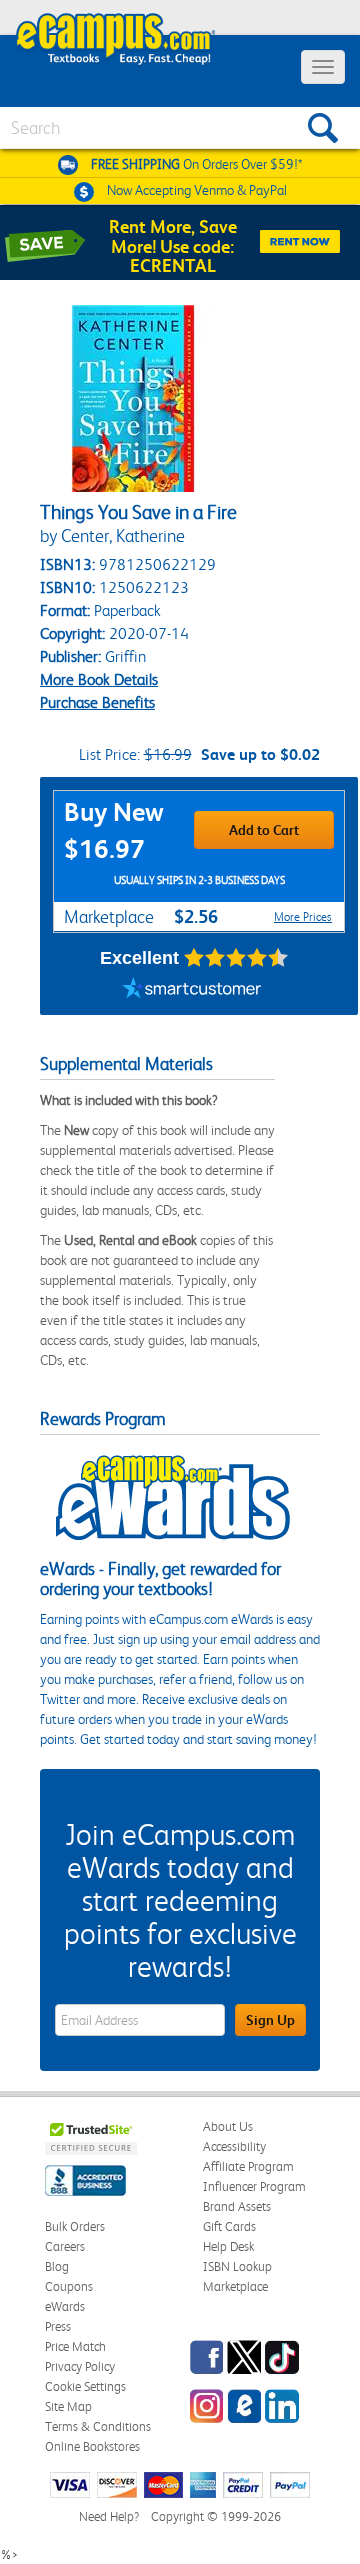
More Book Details (99, 679)
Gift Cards (229, 2226)
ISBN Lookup (237, 2266)
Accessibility (234, 2146)
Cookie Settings (85, 2386)
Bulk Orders (75, 2226)
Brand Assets (237, 2206)
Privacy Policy (80, 2366)
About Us (228, 2126)
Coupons (69, 2286)
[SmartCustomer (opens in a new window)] (192, 990)
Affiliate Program (248, 2166)
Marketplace (235, 2286)
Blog (57, 2266)
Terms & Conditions (98, 2426)
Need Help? (109, 2516)
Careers (65, 2246)
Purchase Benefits (97, 702)
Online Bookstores (92, 2446)
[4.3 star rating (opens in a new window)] (236, 958)
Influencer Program (254, 2186)
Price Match (75, 2346)
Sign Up (270, 2020)
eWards (65, 2306)
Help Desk (228, 2246)
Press (58, 2326)
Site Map (68, 2406)
